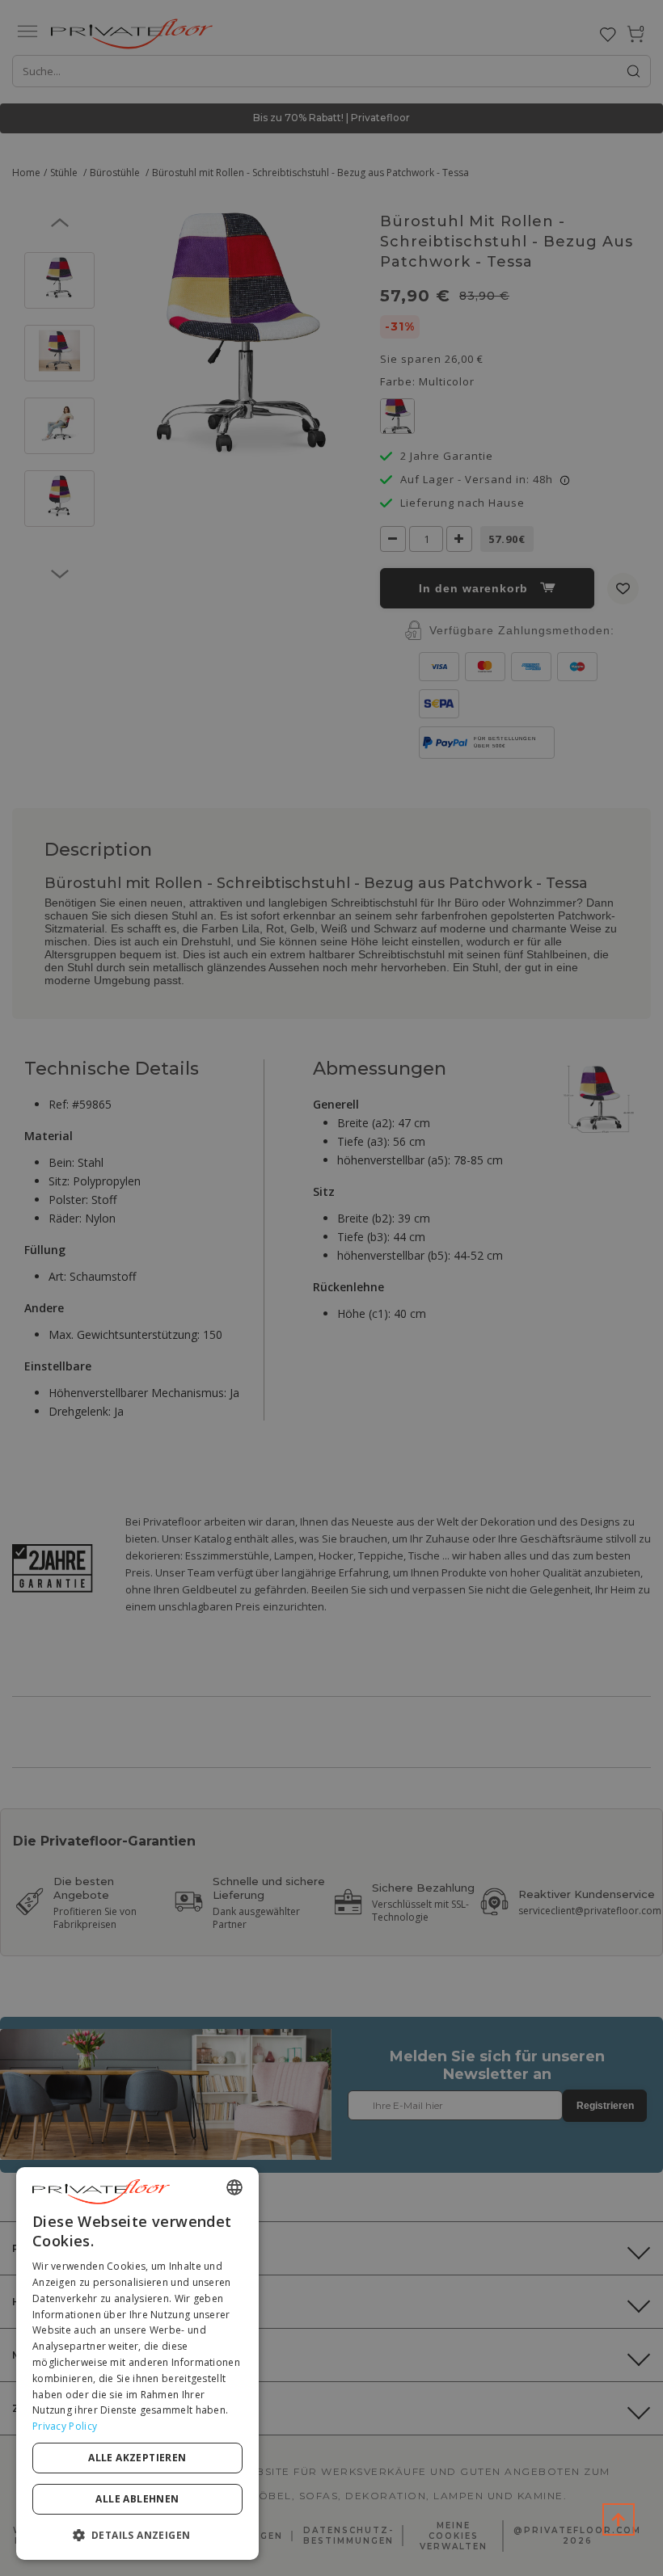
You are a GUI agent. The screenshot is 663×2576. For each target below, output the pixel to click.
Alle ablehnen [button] (137, 2499)
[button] (137, 2534)
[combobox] (234, 2187)
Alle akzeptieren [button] (137, 2458)
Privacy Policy (65, 2426)
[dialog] (137, 2363)
